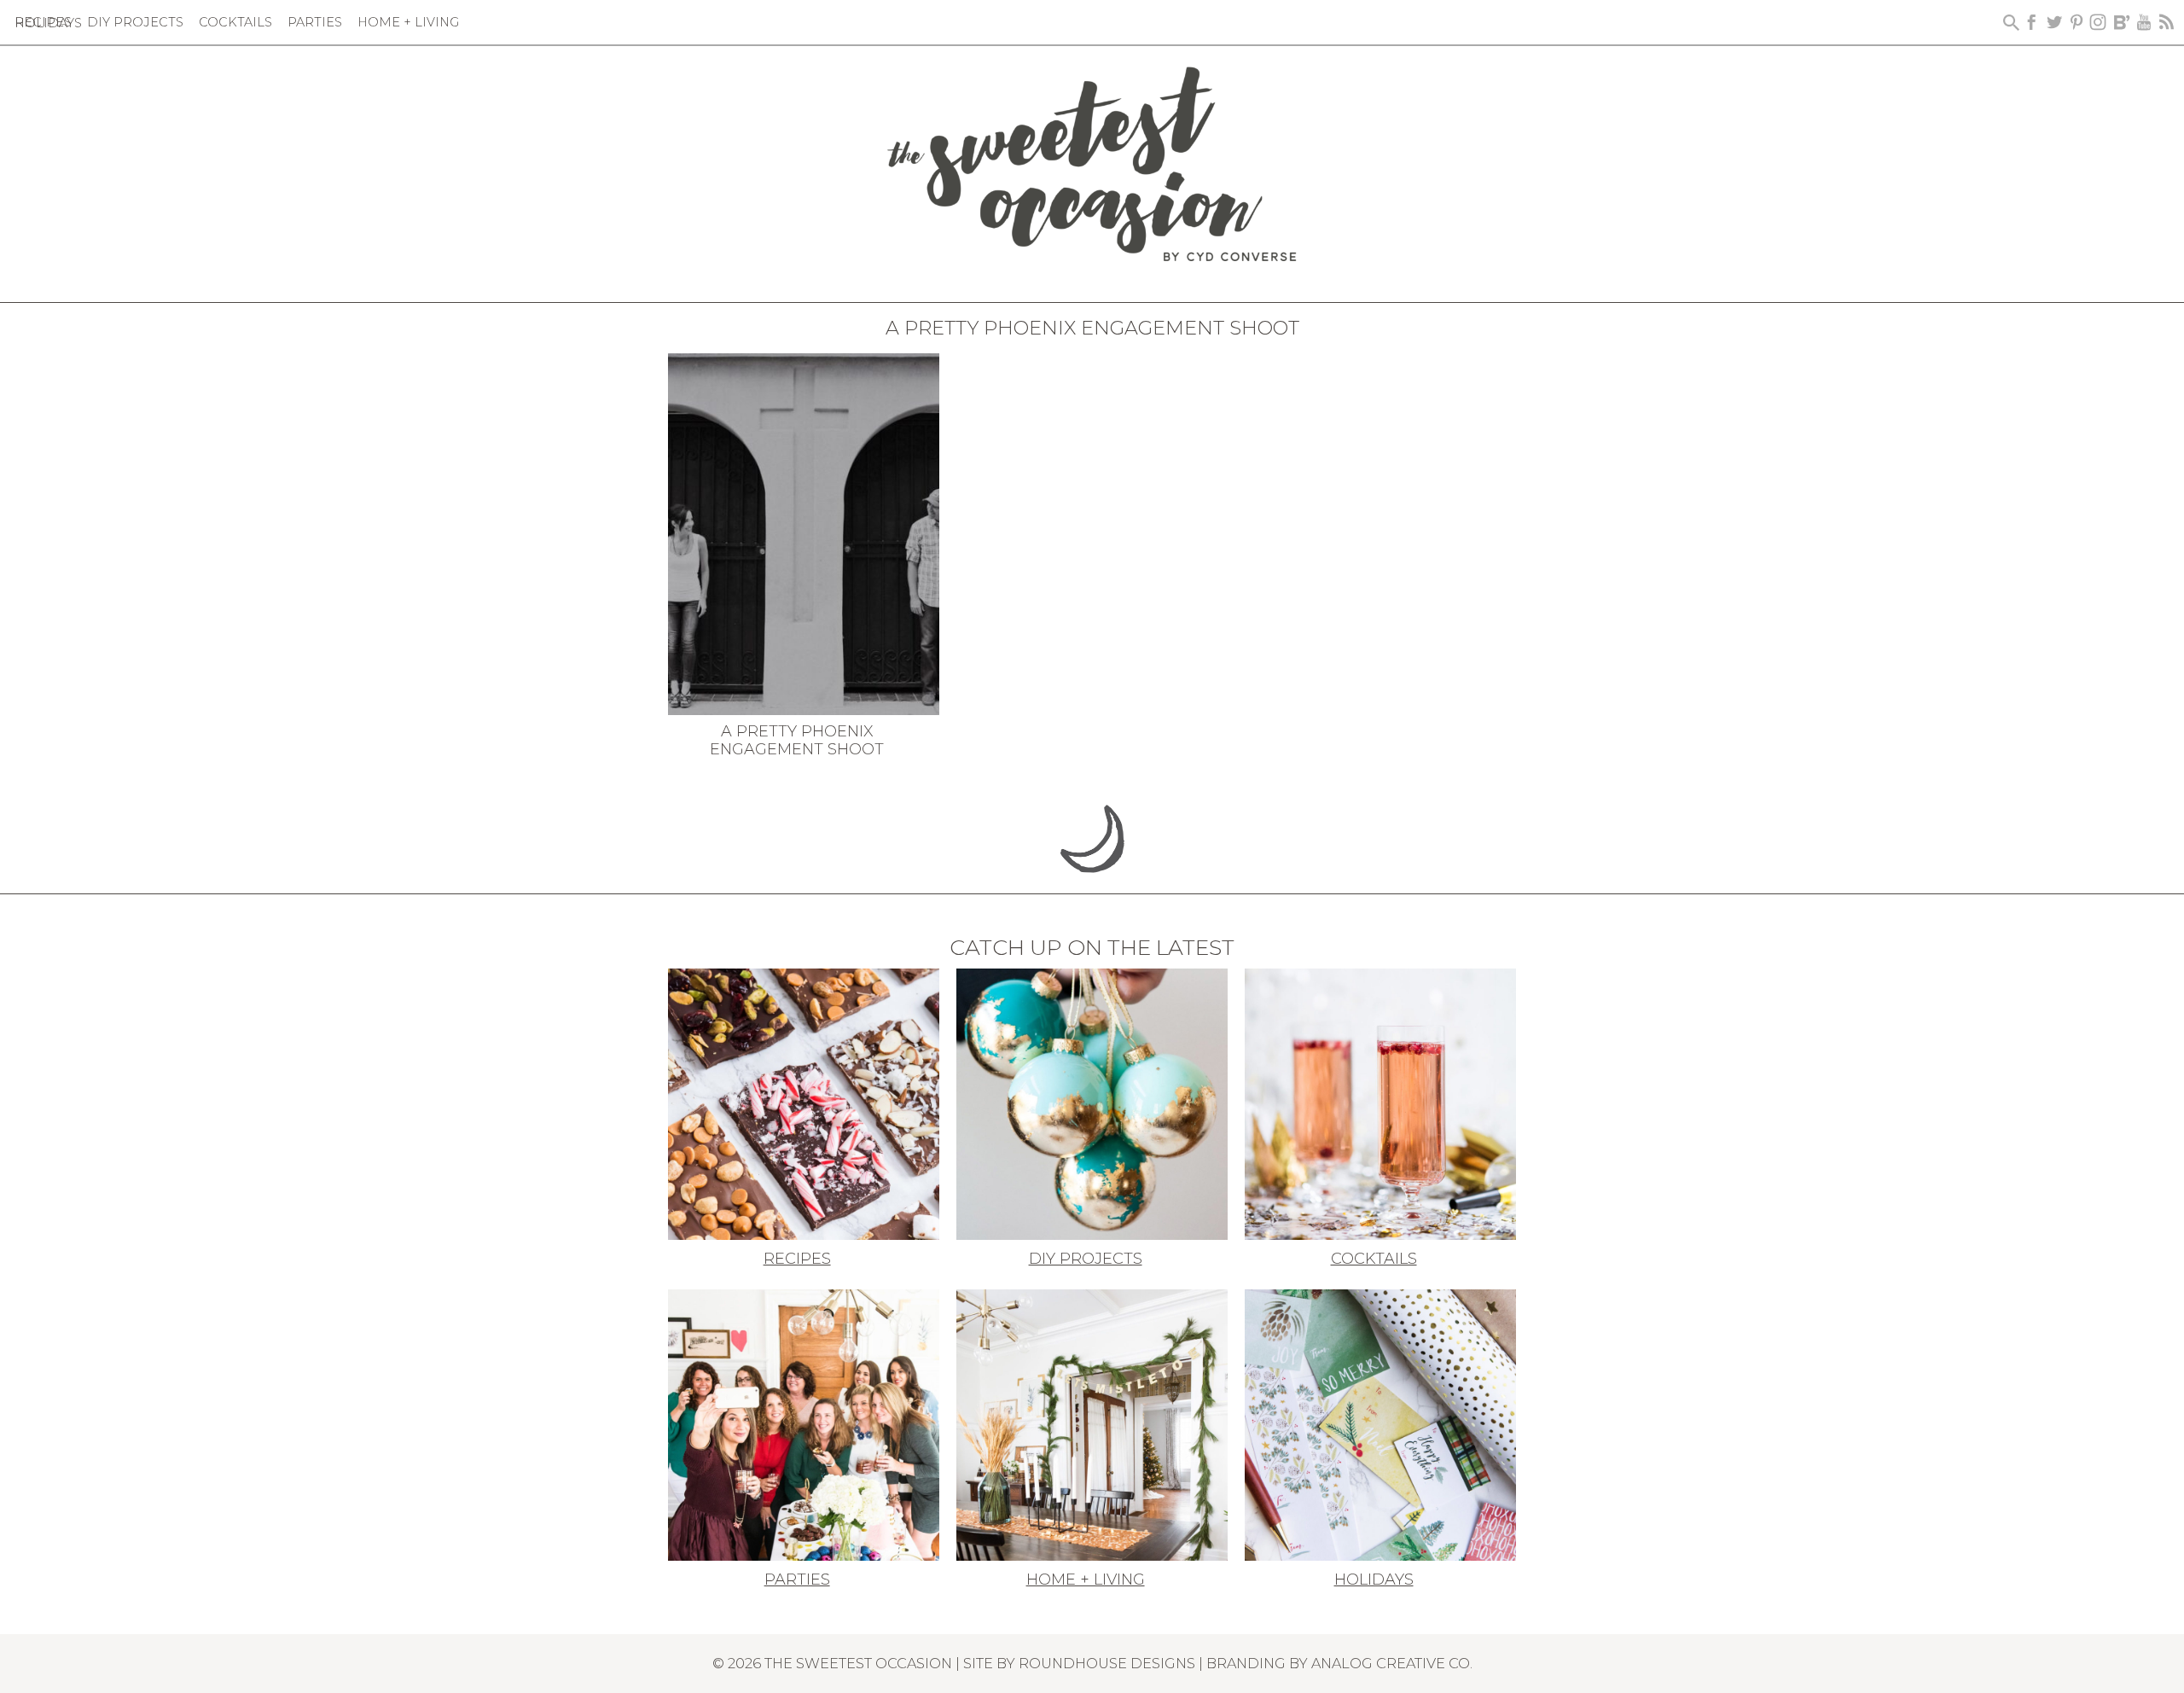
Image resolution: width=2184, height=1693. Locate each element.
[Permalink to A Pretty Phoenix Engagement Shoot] (804, 532)
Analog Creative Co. (1392, 1663)
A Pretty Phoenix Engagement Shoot (797, 741)
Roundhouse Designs (1107, 1663)
